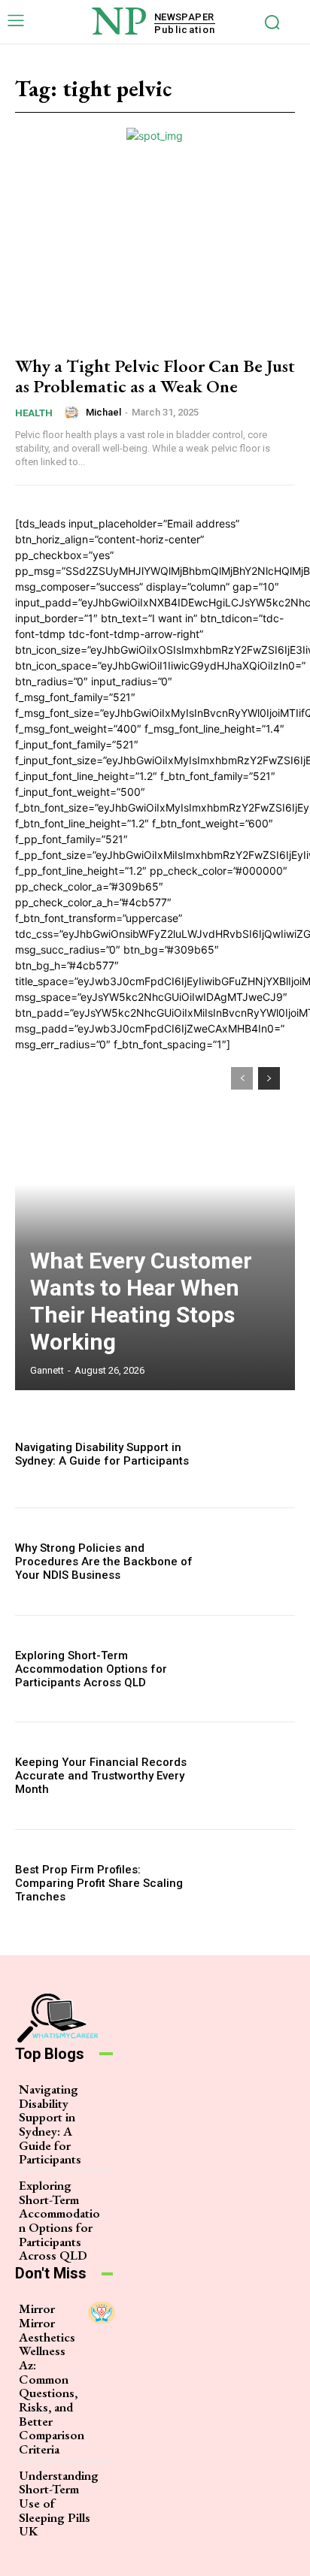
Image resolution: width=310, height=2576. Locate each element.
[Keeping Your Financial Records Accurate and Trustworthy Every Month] (253, 1776)
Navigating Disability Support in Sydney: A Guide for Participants (102, 1454)
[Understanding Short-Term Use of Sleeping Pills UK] (116, 2479)
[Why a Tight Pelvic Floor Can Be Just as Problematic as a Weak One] (155, 257)
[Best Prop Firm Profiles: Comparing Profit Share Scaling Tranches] (253, 1883)
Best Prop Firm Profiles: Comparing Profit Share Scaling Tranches (99, 1883)
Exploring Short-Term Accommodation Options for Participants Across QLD (91, 1669)
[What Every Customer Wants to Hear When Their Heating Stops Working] (155, 1221)
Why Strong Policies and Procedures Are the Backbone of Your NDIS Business (104, 1562)
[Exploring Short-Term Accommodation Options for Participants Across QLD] (253, 1669)
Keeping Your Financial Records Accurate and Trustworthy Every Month (101, 1776)
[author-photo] (74, 413)
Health (34, 413)
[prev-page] (242, 1078)
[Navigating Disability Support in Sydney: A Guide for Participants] (253, 1455)
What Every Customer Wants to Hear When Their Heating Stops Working (141, 1301)
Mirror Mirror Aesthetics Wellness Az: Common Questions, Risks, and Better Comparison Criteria (52, 2379)
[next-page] (269, 1078)
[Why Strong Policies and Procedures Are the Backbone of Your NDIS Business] (253, 1562)
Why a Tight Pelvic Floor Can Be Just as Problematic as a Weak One (155, 375)
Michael (103, 412)
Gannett (47, 1370)
